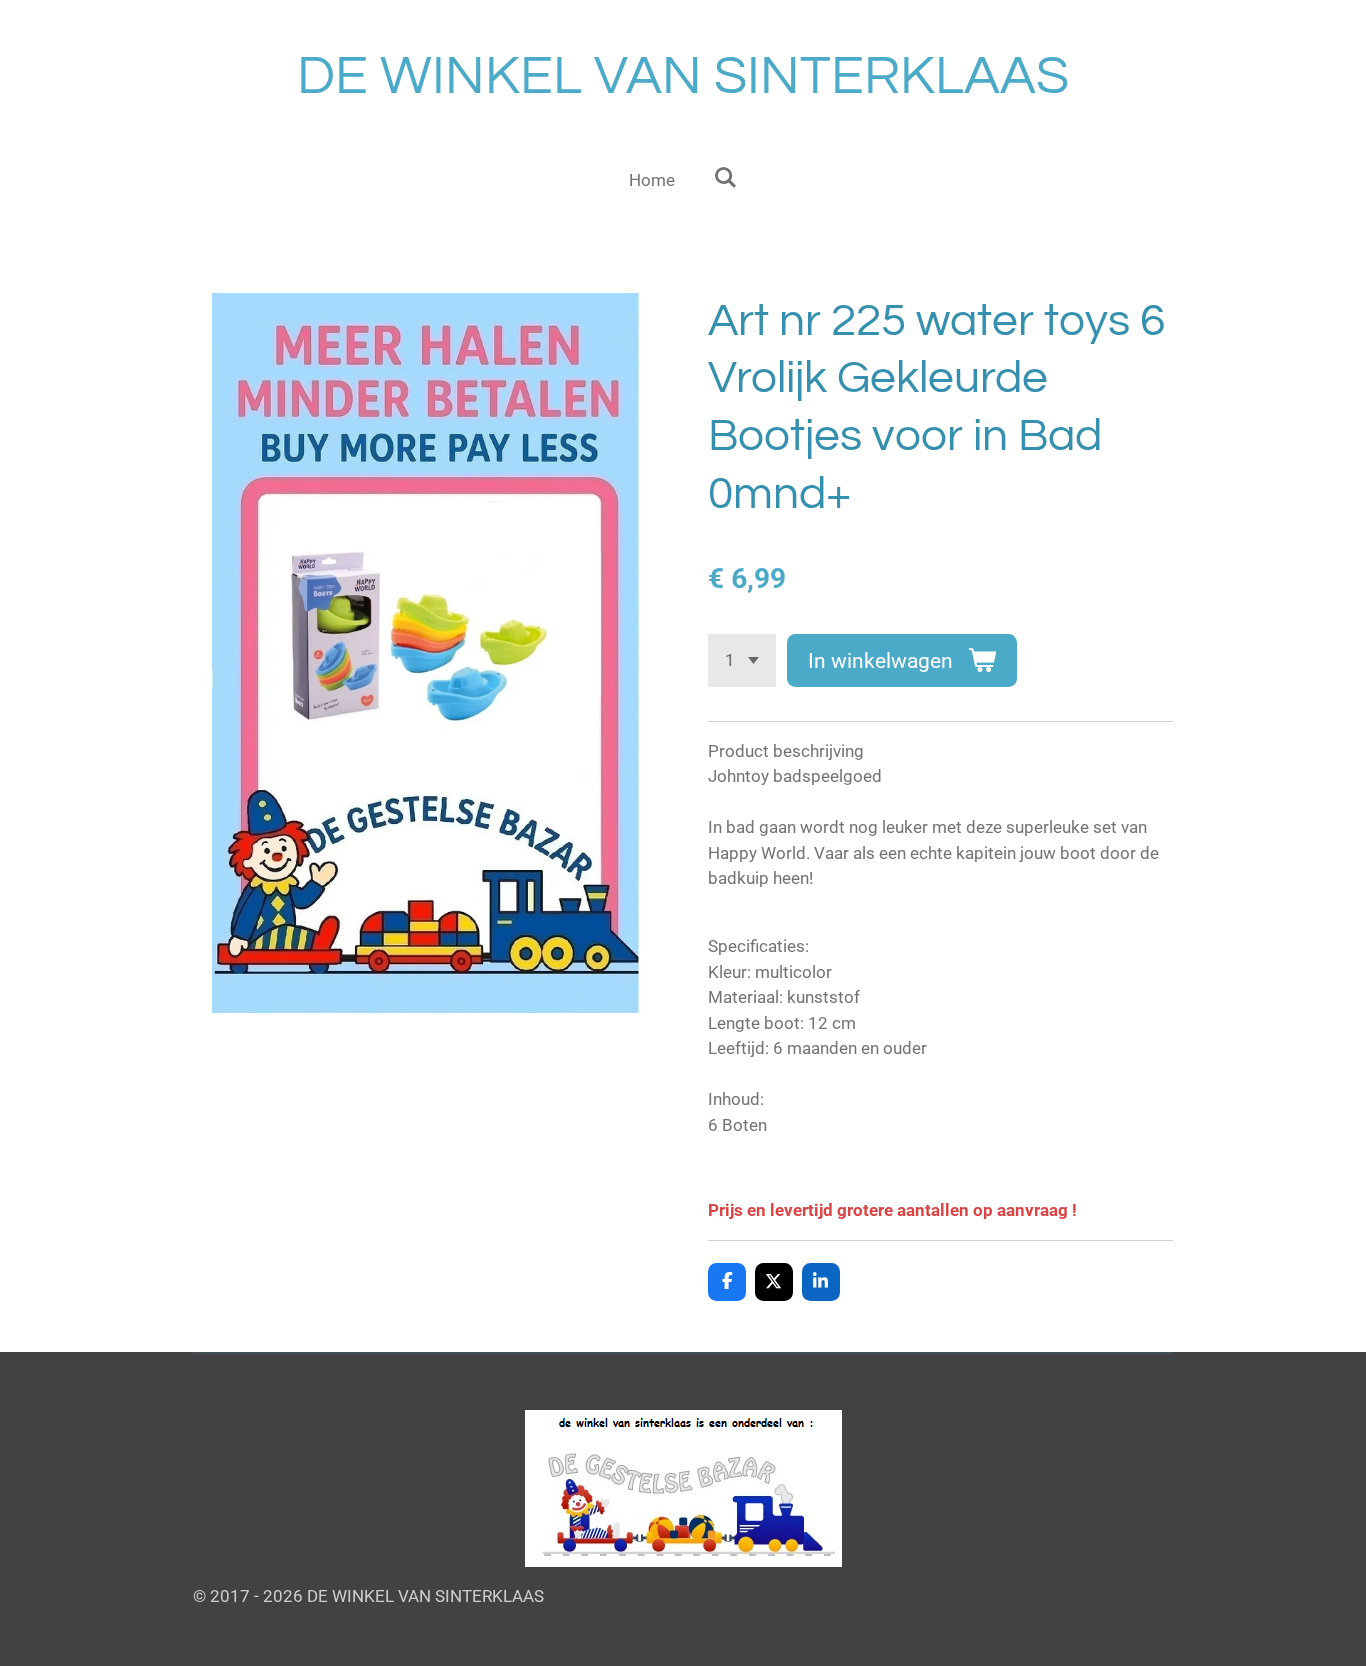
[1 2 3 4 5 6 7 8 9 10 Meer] (742, 660)
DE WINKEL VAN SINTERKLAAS (683, 76)
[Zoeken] (725, 178)
